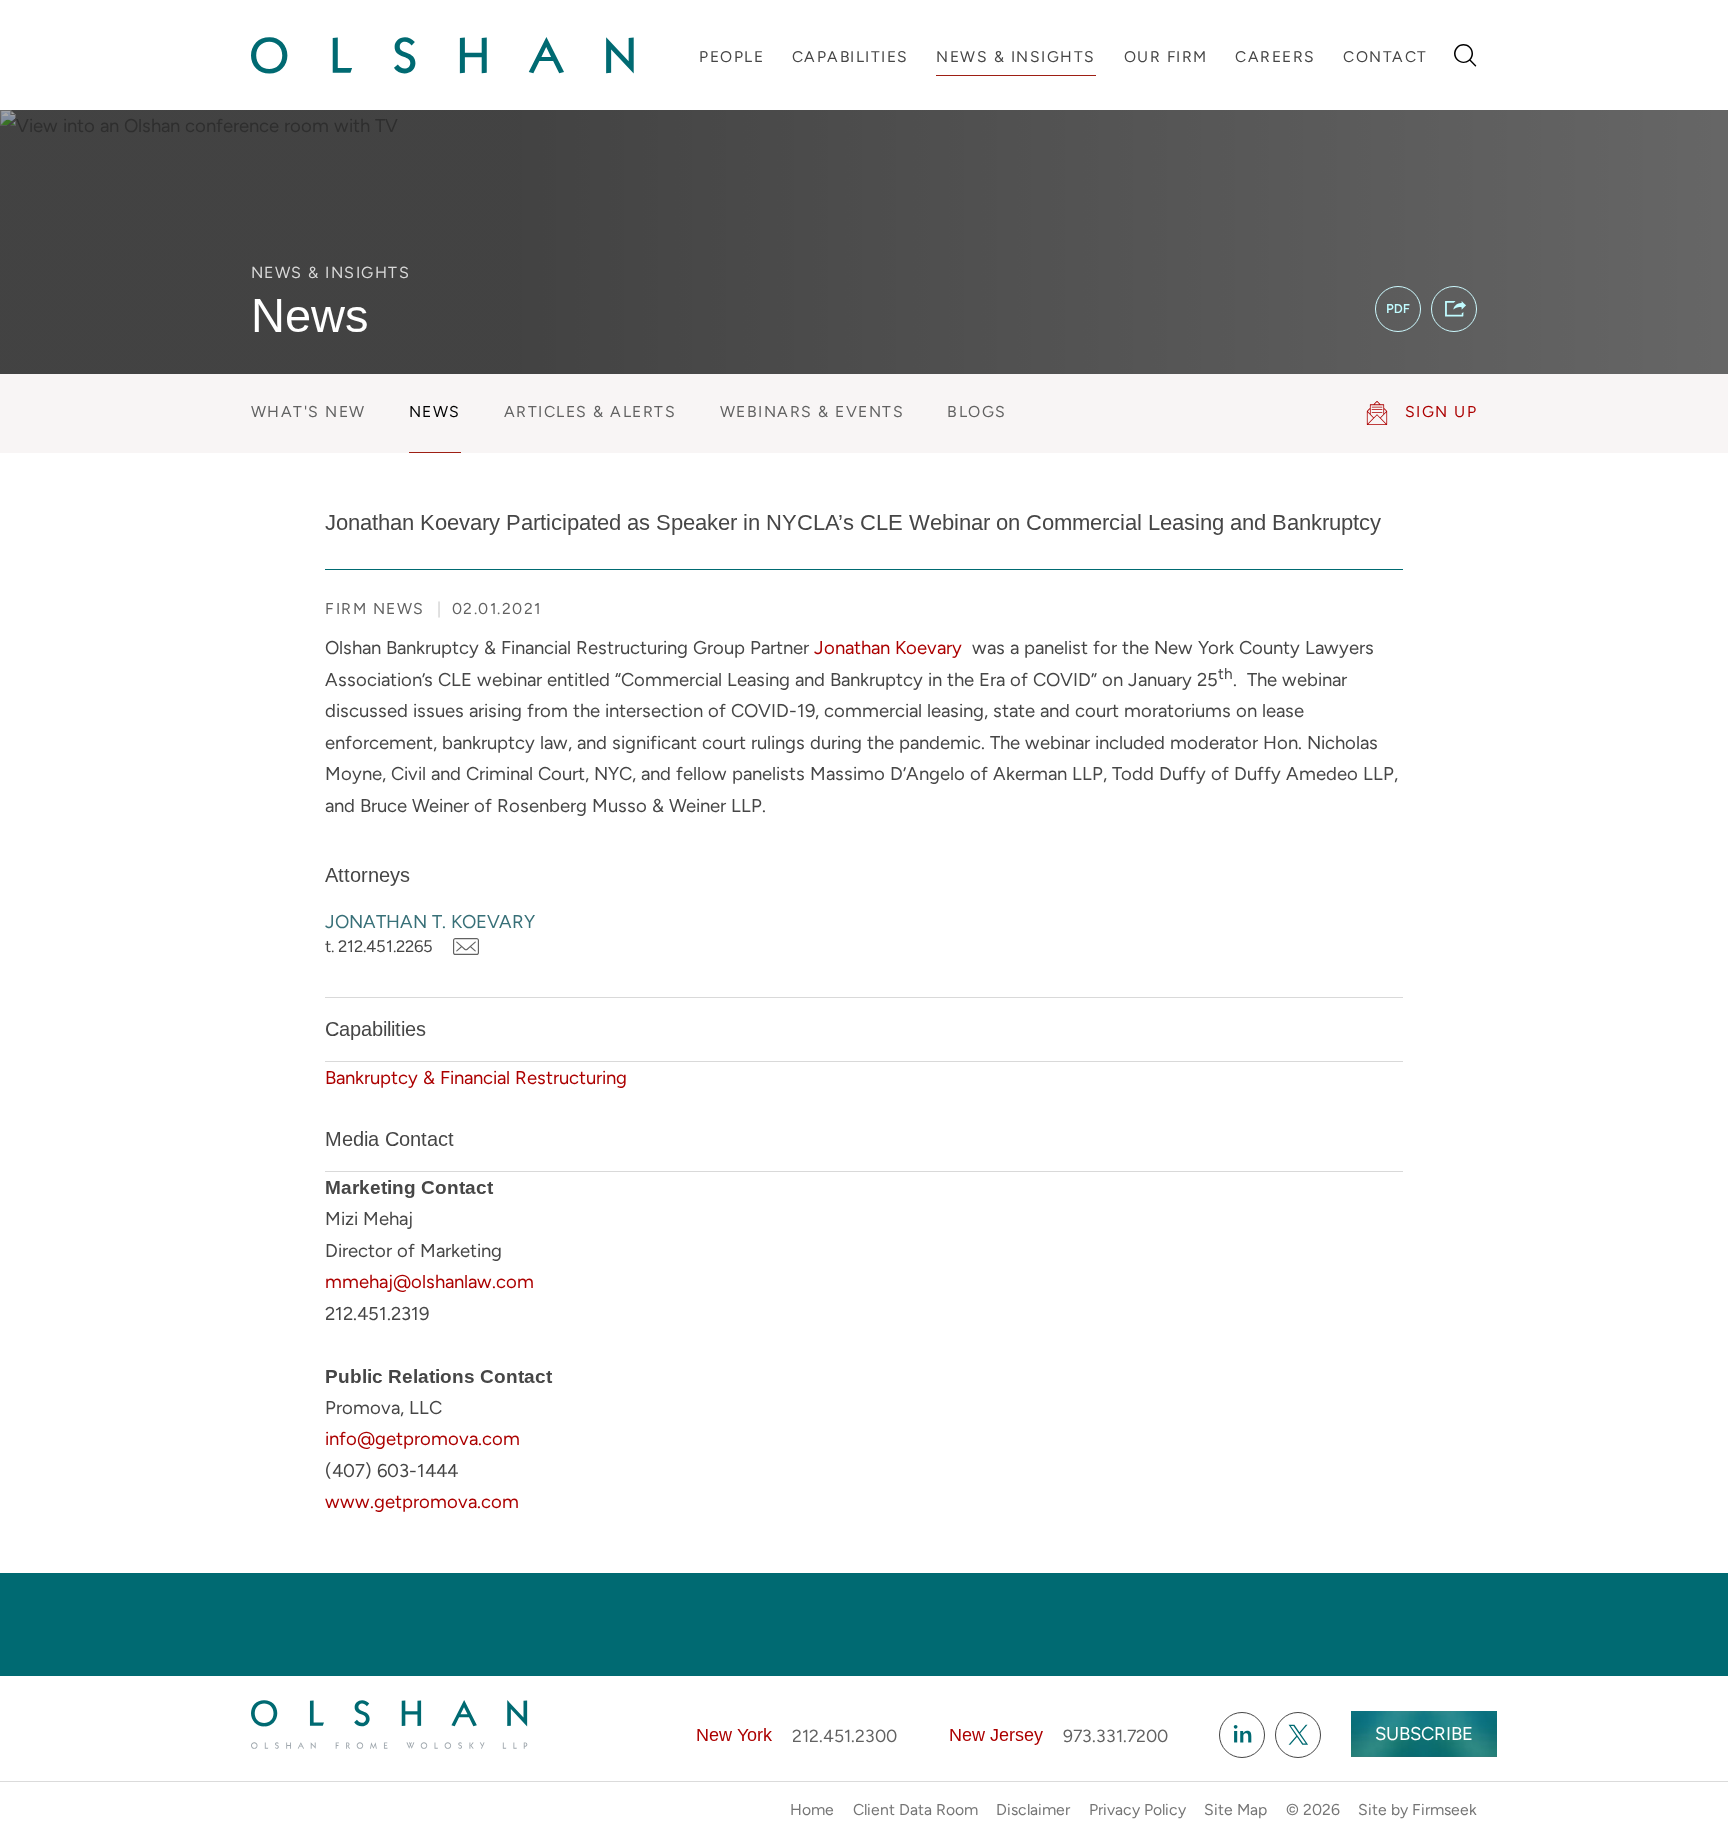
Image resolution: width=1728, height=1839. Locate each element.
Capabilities (850, 56)
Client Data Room (915, 1809)
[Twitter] (1298, 1735)
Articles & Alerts (590, 411)
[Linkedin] (1242, 1735)
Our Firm (1166, 56)
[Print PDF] (1398, 309)
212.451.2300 (844, 1735)
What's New (308, 411)
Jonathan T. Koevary (430, 921)
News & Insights (1016, 56)
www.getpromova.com (422, 1501)
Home (812, 1809)
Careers (1275, 56)
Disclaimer (1033, 1809)
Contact (1385, 56)
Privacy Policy (1137, 1809)
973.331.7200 (1115, 1735)
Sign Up (1441, 411)
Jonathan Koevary (888, 647)
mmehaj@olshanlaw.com (429, 1281)
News (435, 411)
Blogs (977, 411)
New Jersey (996, 1735)
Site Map (1235, 1809)
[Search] (1465, 55)
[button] (1454, 309)
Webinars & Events (812, 411)
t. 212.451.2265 (379, 946)
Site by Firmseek (1417, 1809)
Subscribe (1424, 1733)
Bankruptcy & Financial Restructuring (476, 1077)
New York (734, 1735)
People (731, 56)
